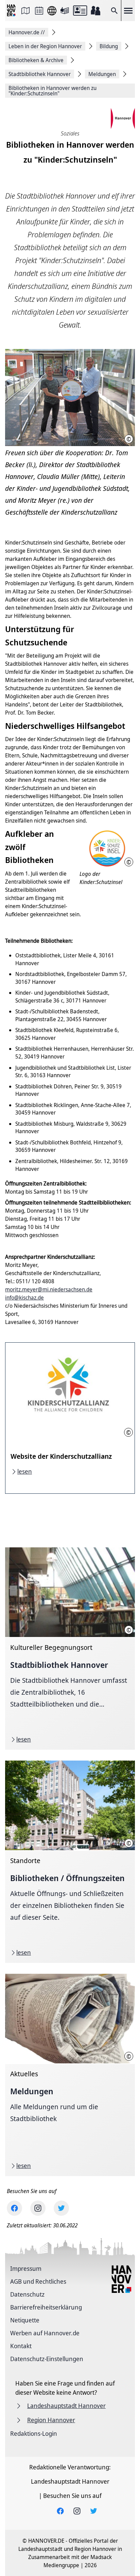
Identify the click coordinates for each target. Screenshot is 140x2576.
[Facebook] (14, 2208)
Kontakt (21, 2346)
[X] (61, 2208)
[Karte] (25, 11)
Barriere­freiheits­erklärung (46, 2307)
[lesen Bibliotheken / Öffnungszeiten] (70, 1862)
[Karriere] (95, 11)
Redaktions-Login (34, 2433)
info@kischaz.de (24, 1298)
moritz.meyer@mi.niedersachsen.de (49, 1289)
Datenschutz (27, 2294)
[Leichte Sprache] (65, 11)
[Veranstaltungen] (39, 11)
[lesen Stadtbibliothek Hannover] (70, 1649)
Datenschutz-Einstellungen (47, 2359)
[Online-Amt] (80, 11)
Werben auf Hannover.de (45, 2333)
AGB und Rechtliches (38, 2281)
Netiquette (25, 2320)
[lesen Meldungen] (70, 2075)
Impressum (26, 2268)
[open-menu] (128, 11)
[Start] (12, 11)
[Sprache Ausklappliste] (52, 11)
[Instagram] (38, 2208)
